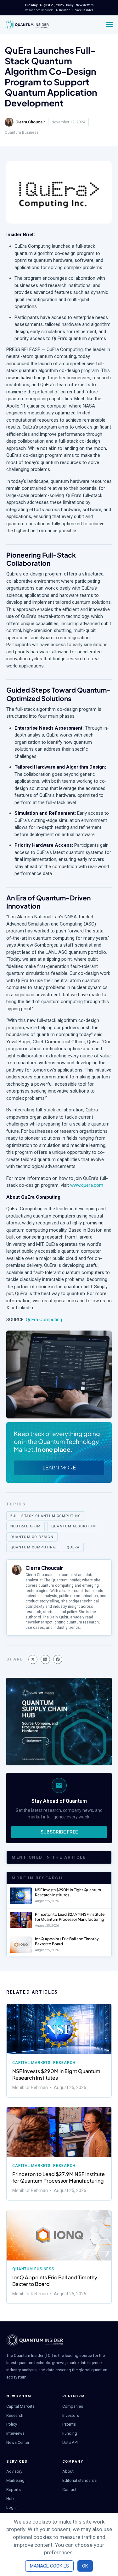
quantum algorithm (74, 1526)
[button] (33, 1659)
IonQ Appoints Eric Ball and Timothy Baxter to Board (55, 2281)
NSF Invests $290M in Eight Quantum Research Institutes (68, 1892)
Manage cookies (49, 2566)
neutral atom (25, 1526)
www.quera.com (87, 1185)
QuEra (73, 1547)
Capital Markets (31, 2063)
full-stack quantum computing (46, 1516)
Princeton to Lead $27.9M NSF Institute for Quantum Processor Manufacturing (70, 1917)
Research (64, 2063)
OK (85, 2566)
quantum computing (33, 1547)
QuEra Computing (44, 1320)
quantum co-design (32, 1537)
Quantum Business (22, 132)
